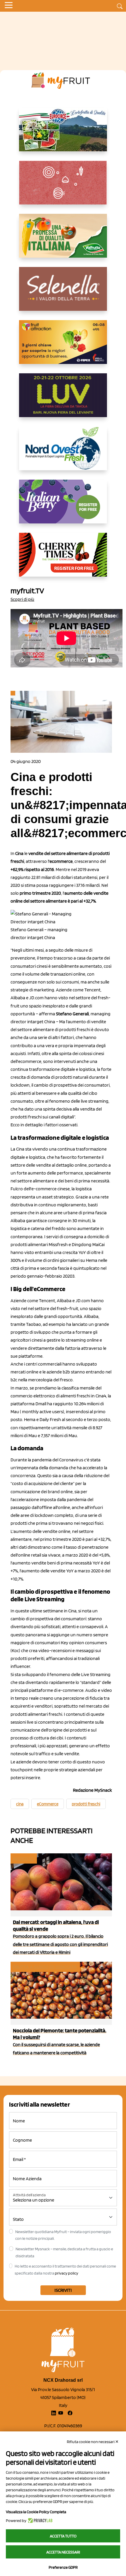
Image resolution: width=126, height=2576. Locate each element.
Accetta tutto (63, 2536)
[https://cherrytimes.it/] (63, 559)
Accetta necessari (63, 2552)
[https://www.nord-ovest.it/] (63, 453)
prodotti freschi (86, 1804)
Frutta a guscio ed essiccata (45, 1967)
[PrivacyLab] (39, 2521)
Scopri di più (22, 599)
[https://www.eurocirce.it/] (63, 134)
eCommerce (48, 1804)
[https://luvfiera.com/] (63, 400)
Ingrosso (23, 1858)
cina (20, 1804)
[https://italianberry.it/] (63, 506)
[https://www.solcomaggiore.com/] (63, 187)
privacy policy (67, 2273)
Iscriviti (63, 2290)
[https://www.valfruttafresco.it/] (63, 240)
